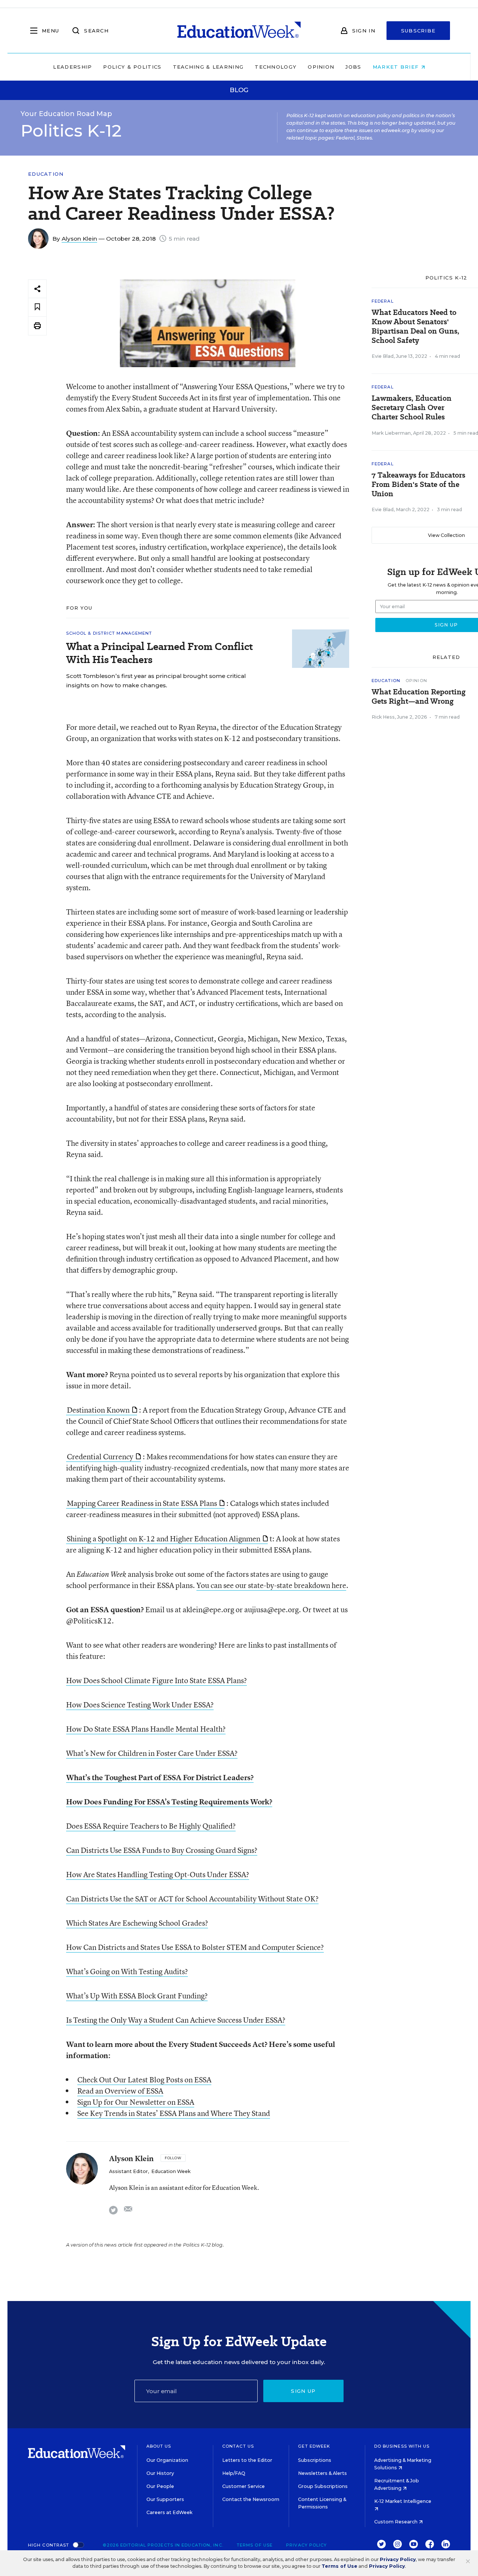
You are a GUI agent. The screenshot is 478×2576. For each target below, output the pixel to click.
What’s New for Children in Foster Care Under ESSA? (152, 1753)
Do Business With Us (402, 2446)
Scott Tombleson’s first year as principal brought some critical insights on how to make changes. (156, 681)
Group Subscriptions (323, 2486)
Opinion (321, 67)
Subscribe (418, 31)
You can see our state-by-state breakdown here (271, 1585)
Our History (160, 2473)
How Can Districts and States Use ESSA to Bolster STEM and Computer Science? (195, 1947)
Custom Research (396, 2522)
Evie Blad (383, 356)
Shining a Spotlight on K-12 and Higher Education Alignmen (164, 1539)
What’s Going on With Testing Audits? (127, 1971)
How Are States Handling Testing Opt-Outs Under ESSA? (158, 1874)
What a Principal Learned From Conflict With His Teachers (159, 653)
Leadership (72, 67)
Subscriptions (315, 2460)
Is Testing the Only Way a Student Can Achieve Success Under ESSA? (176, 2020)
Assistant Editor (128, 2171)
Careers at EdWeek (169, 2512)
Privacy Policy (306, 2545)
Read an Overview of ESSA (120, 2091)
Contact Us (238, 2446)
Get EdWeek (314, 2446)
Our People (160, 2486)
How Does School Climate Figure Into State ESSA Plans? (156, 1680)
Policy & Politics (132, 67)
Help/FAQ (234, 2473)
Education (46, 174)
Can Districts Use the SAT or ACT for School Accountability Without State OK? (192, 1899)
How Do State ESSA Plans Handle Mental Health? (146, 1729)
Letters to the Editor (247, 2460)
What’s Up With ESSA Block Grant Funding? (137, 1996)
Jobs (353, 67)
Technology (276, 67)
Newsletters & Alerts (322, 2473)
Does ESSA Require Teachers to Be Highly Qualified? (151, 1826)
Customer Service (243, 2486)
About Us (159, 2446)
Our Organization (167, 2460)
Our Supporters (165, 2499)
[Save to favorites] (37, 307)
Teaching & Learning (208, 67)
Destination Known (98, 1410)
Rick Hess (383, 717)
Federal (383, 301)
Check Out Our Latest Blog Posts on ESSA (144, 2080)
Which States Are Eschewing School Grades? (137, 1923)
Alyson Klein (79, 239)
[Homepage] (239, 31)
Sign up (303, 2391)
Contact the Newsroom (251, 2499)
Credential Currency (100, 1456)
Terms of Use (255, 2545)
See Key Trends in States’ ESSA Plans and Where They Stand (174, 2113)
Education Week (171, 2171)
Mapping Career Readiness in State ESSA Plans (142, 1503)
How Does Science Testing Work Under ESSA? (140, 1705)
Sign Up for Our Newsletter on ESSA (136, 2102)
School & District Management (109, 633)
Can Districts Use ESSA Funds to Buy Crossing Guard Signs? (162, 1850)
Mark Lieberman (391, 433)
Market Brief (397, 67)
